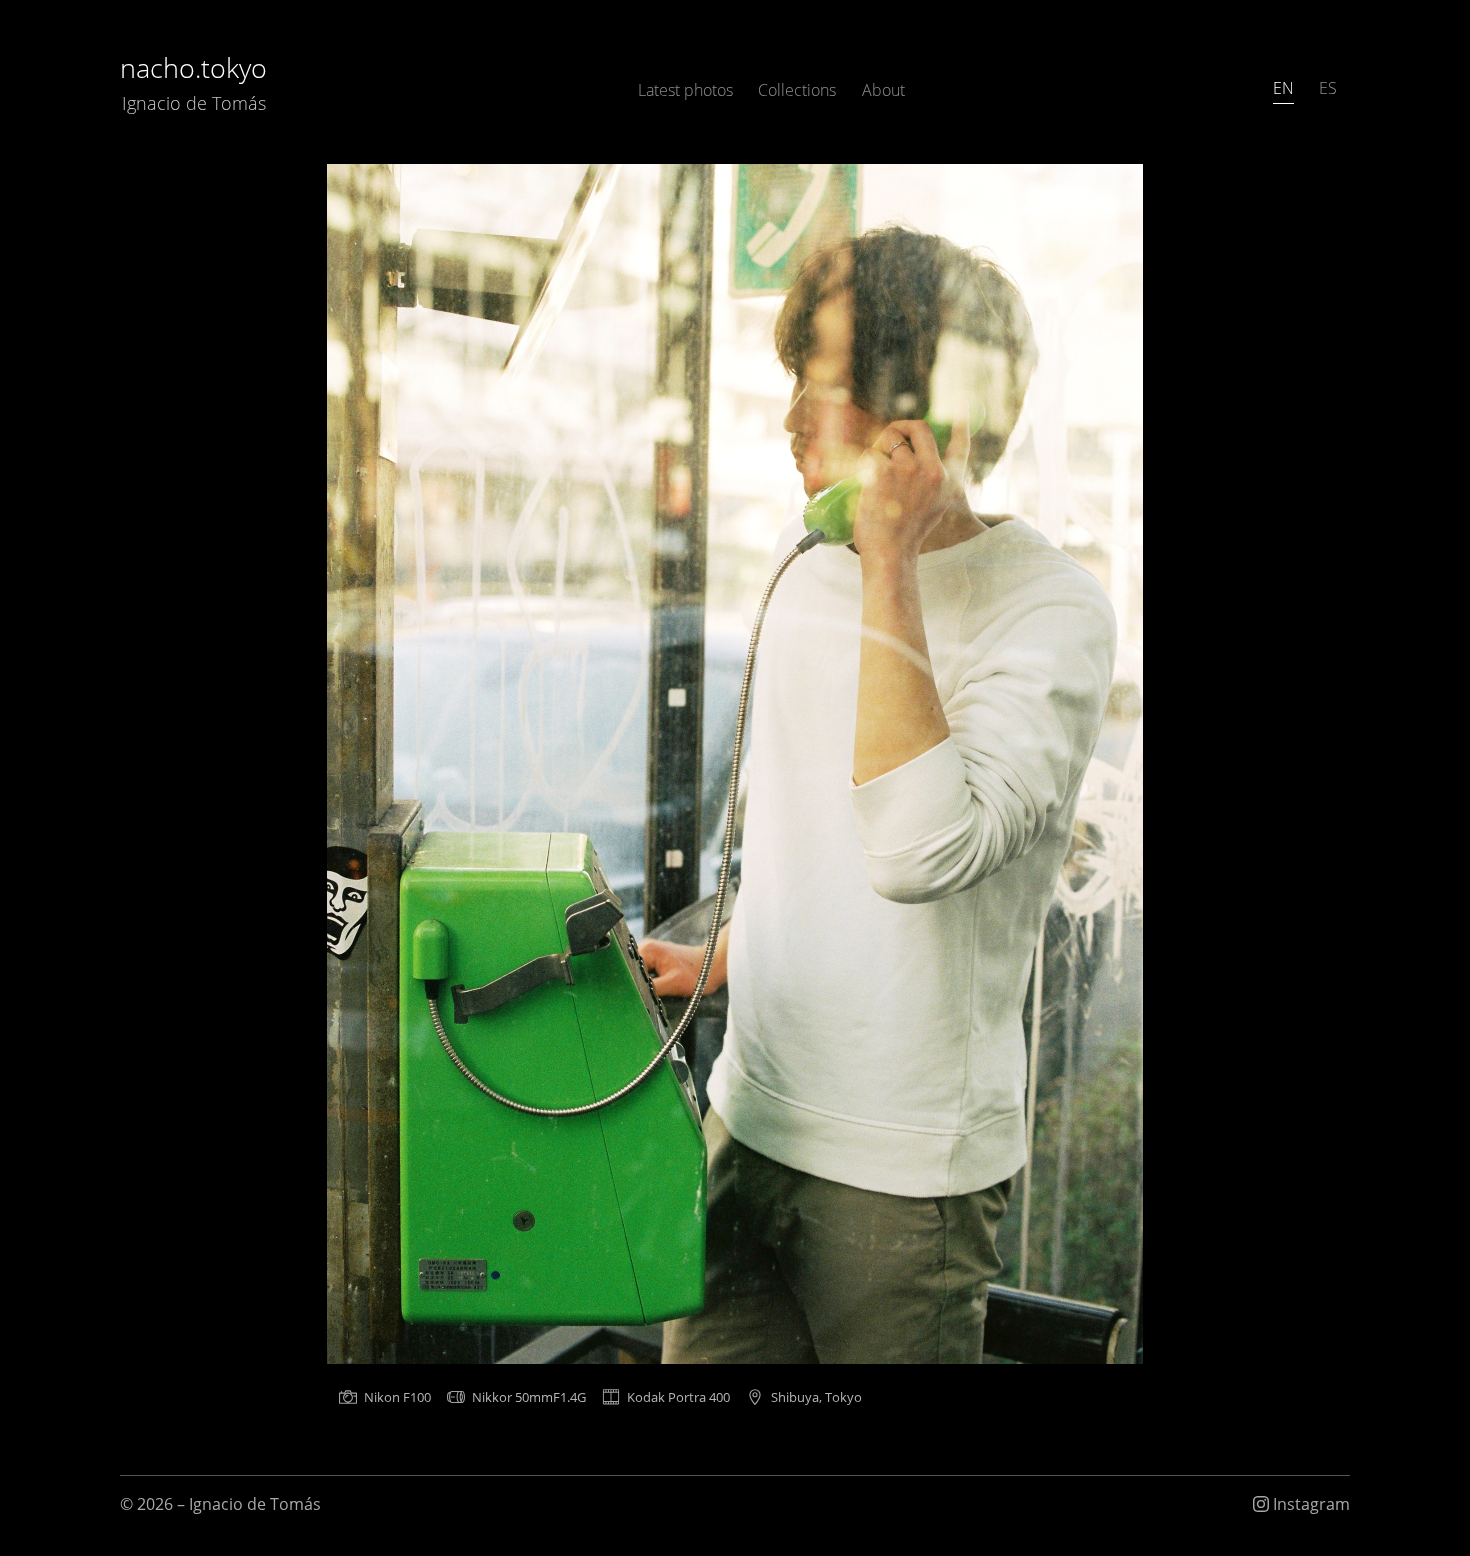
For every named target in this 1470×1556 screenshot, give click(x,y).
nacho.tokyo (193, 82)
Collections (797, 90)
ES (1328, 88)
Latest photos (685, 90)
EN (1283, 88)
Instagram (1309, 1504)
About (883, 90)
